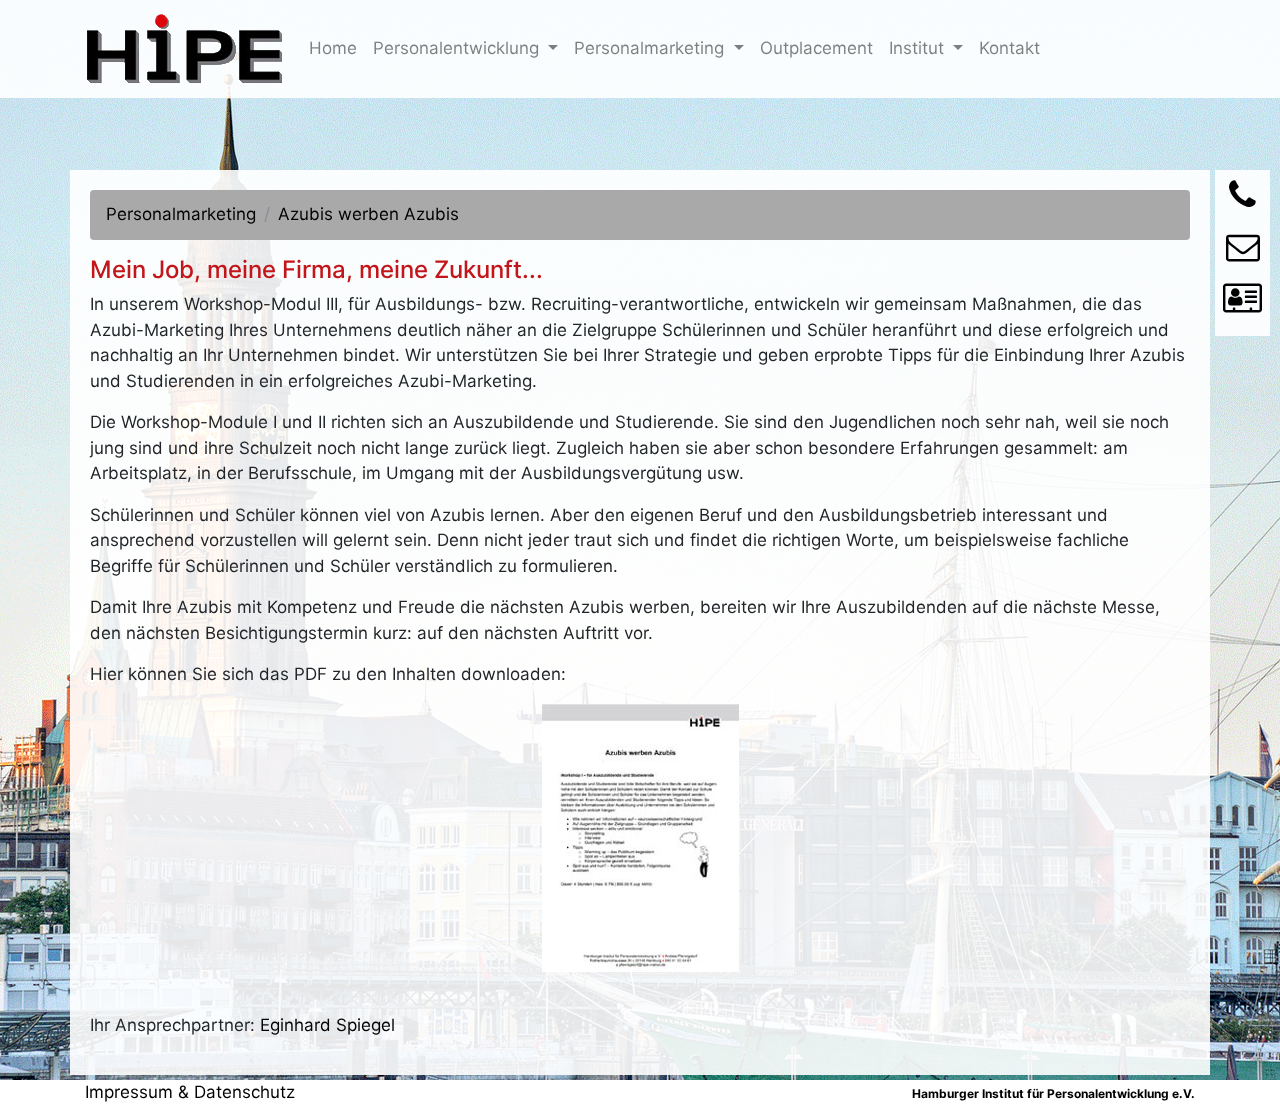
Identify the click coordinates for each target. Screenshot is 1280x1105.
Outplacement (820, 47)
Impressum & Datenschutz (190, 1092)
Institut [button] (919, 48)
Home (337, 47)
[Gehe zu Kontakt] (1242, 304)
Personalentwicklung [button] (458, 48)
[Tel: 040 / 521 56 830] (1242, 201)
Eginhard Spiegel (327, 1025)
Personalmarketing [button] (651, 48)
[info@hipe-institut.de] (1243, 253)
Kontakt (1013, 47)
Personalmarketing (181, 214)
